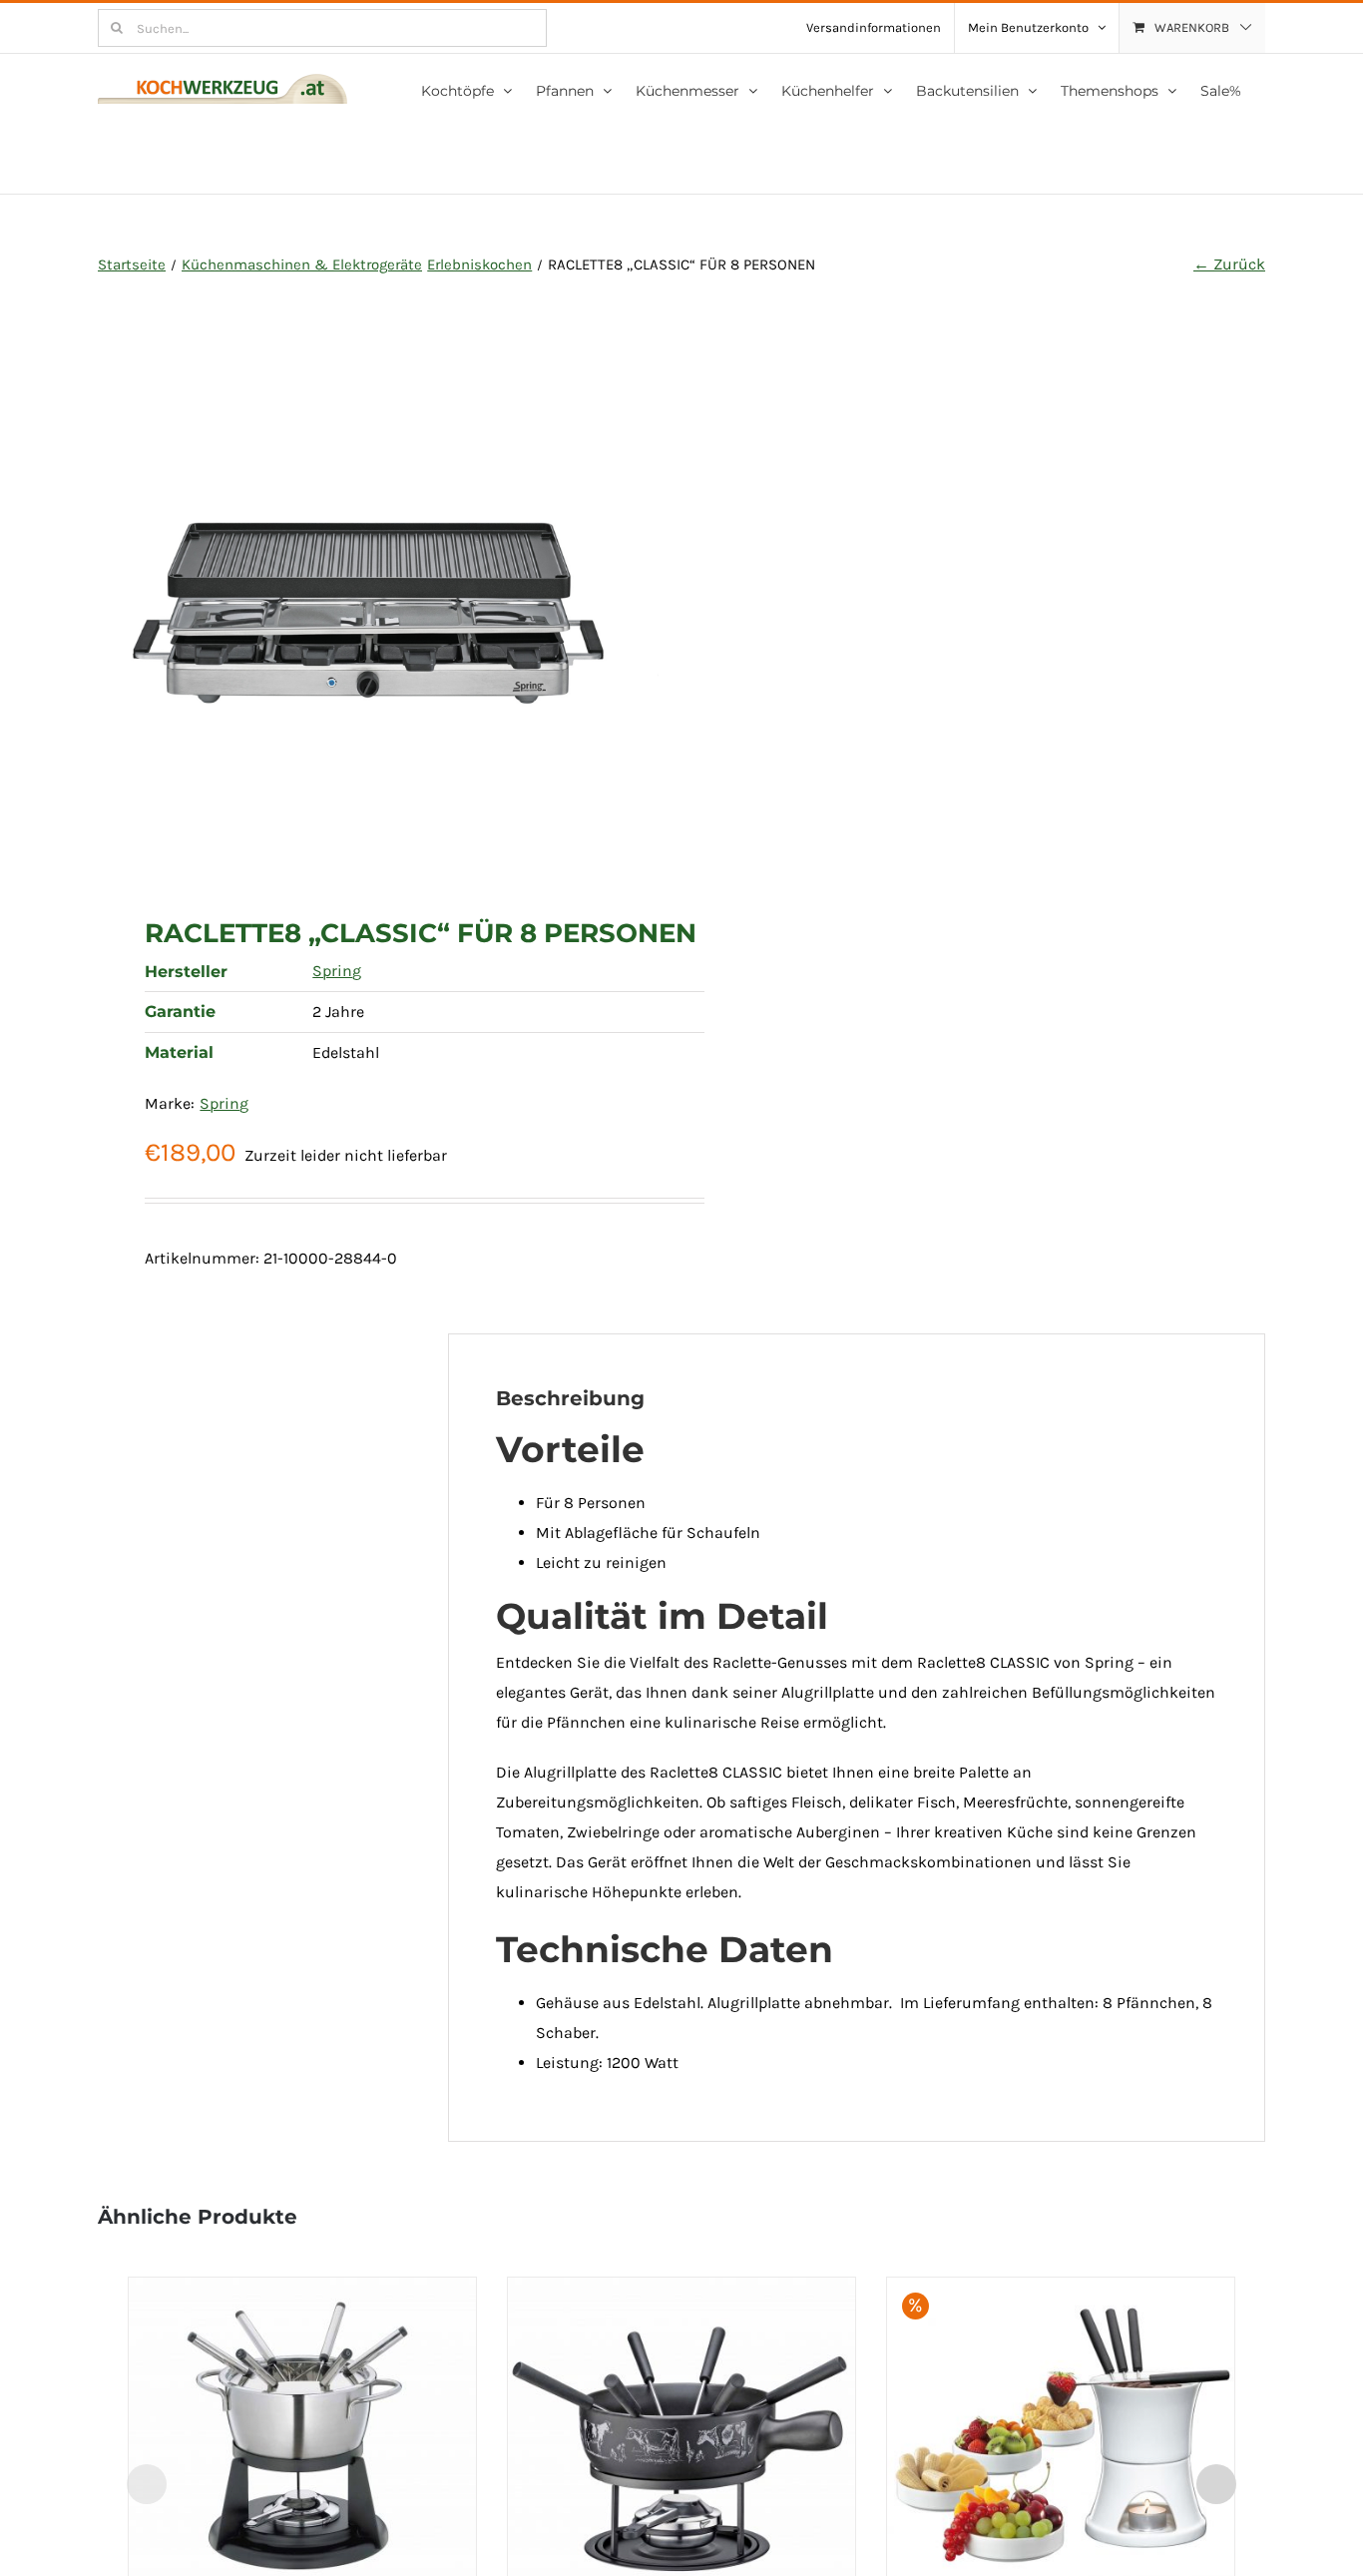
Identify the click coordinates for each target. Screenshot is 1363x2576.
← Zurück (1229, 264)
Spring (337, 971)
